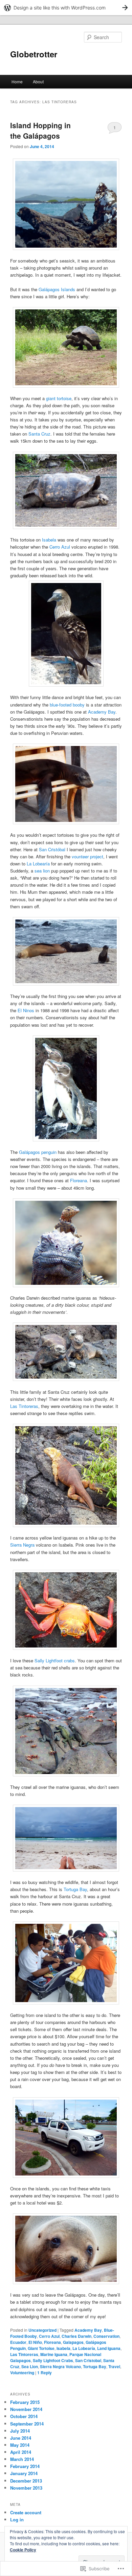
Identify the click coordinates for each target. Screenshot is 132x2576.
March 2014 (22, 2459)
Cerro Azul (60, 547)
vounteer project (87, 856)
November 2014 (26, 2409)
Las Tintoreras (24, 1406)
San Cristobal (88, 2360)
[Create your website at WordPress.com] (66, 8)
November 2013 (26, 2488)
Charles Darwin (76, 2336)
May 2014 (20, 2445)
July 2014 (20, 2431)
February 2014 (25, 2466)
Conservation (106, 2336)
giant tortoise (59, 398)
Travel (114, 2366)
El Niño (35, 2342)
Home (17, 81)
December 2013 (26, 2481)
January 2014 (24, 2473)
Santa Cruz (39, 434)
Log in (17, 2519)
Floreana (79, 1180)
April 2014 (21, 2452)
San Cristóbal (52, 849)
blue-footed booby (67, 705)
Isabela (49, 540)
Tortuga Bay (75, 1889)
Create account (26, 2512)
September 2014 (27, 2424)
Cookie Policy (23, 2550)
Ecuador (18, 2342)
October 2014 (24, 2416)
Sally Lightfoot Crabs (53, 2360)
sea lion (42, 871)
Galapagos (73, 2342)
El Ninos (27, 1010)
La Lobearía (38, 864)
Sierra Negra (22, 1545)
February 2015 (25, 2402)
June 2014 (21, 2438)
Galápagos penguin (38, 1152)
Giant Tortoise (41, 2348)
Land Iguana (109, 2348)
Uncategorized (42, 2330)
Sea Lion (30, 2366)
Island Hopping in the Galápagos (40, 131)
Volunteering (22, 2373)
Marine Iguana (54, 2354)
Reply (45, 2373)
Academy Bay (102, 712)
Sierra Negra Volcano (60, 2366)
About (38, 81)
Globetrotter (34, 54)
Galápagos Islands (58, 289)
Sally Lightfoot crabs (55, 1660)
